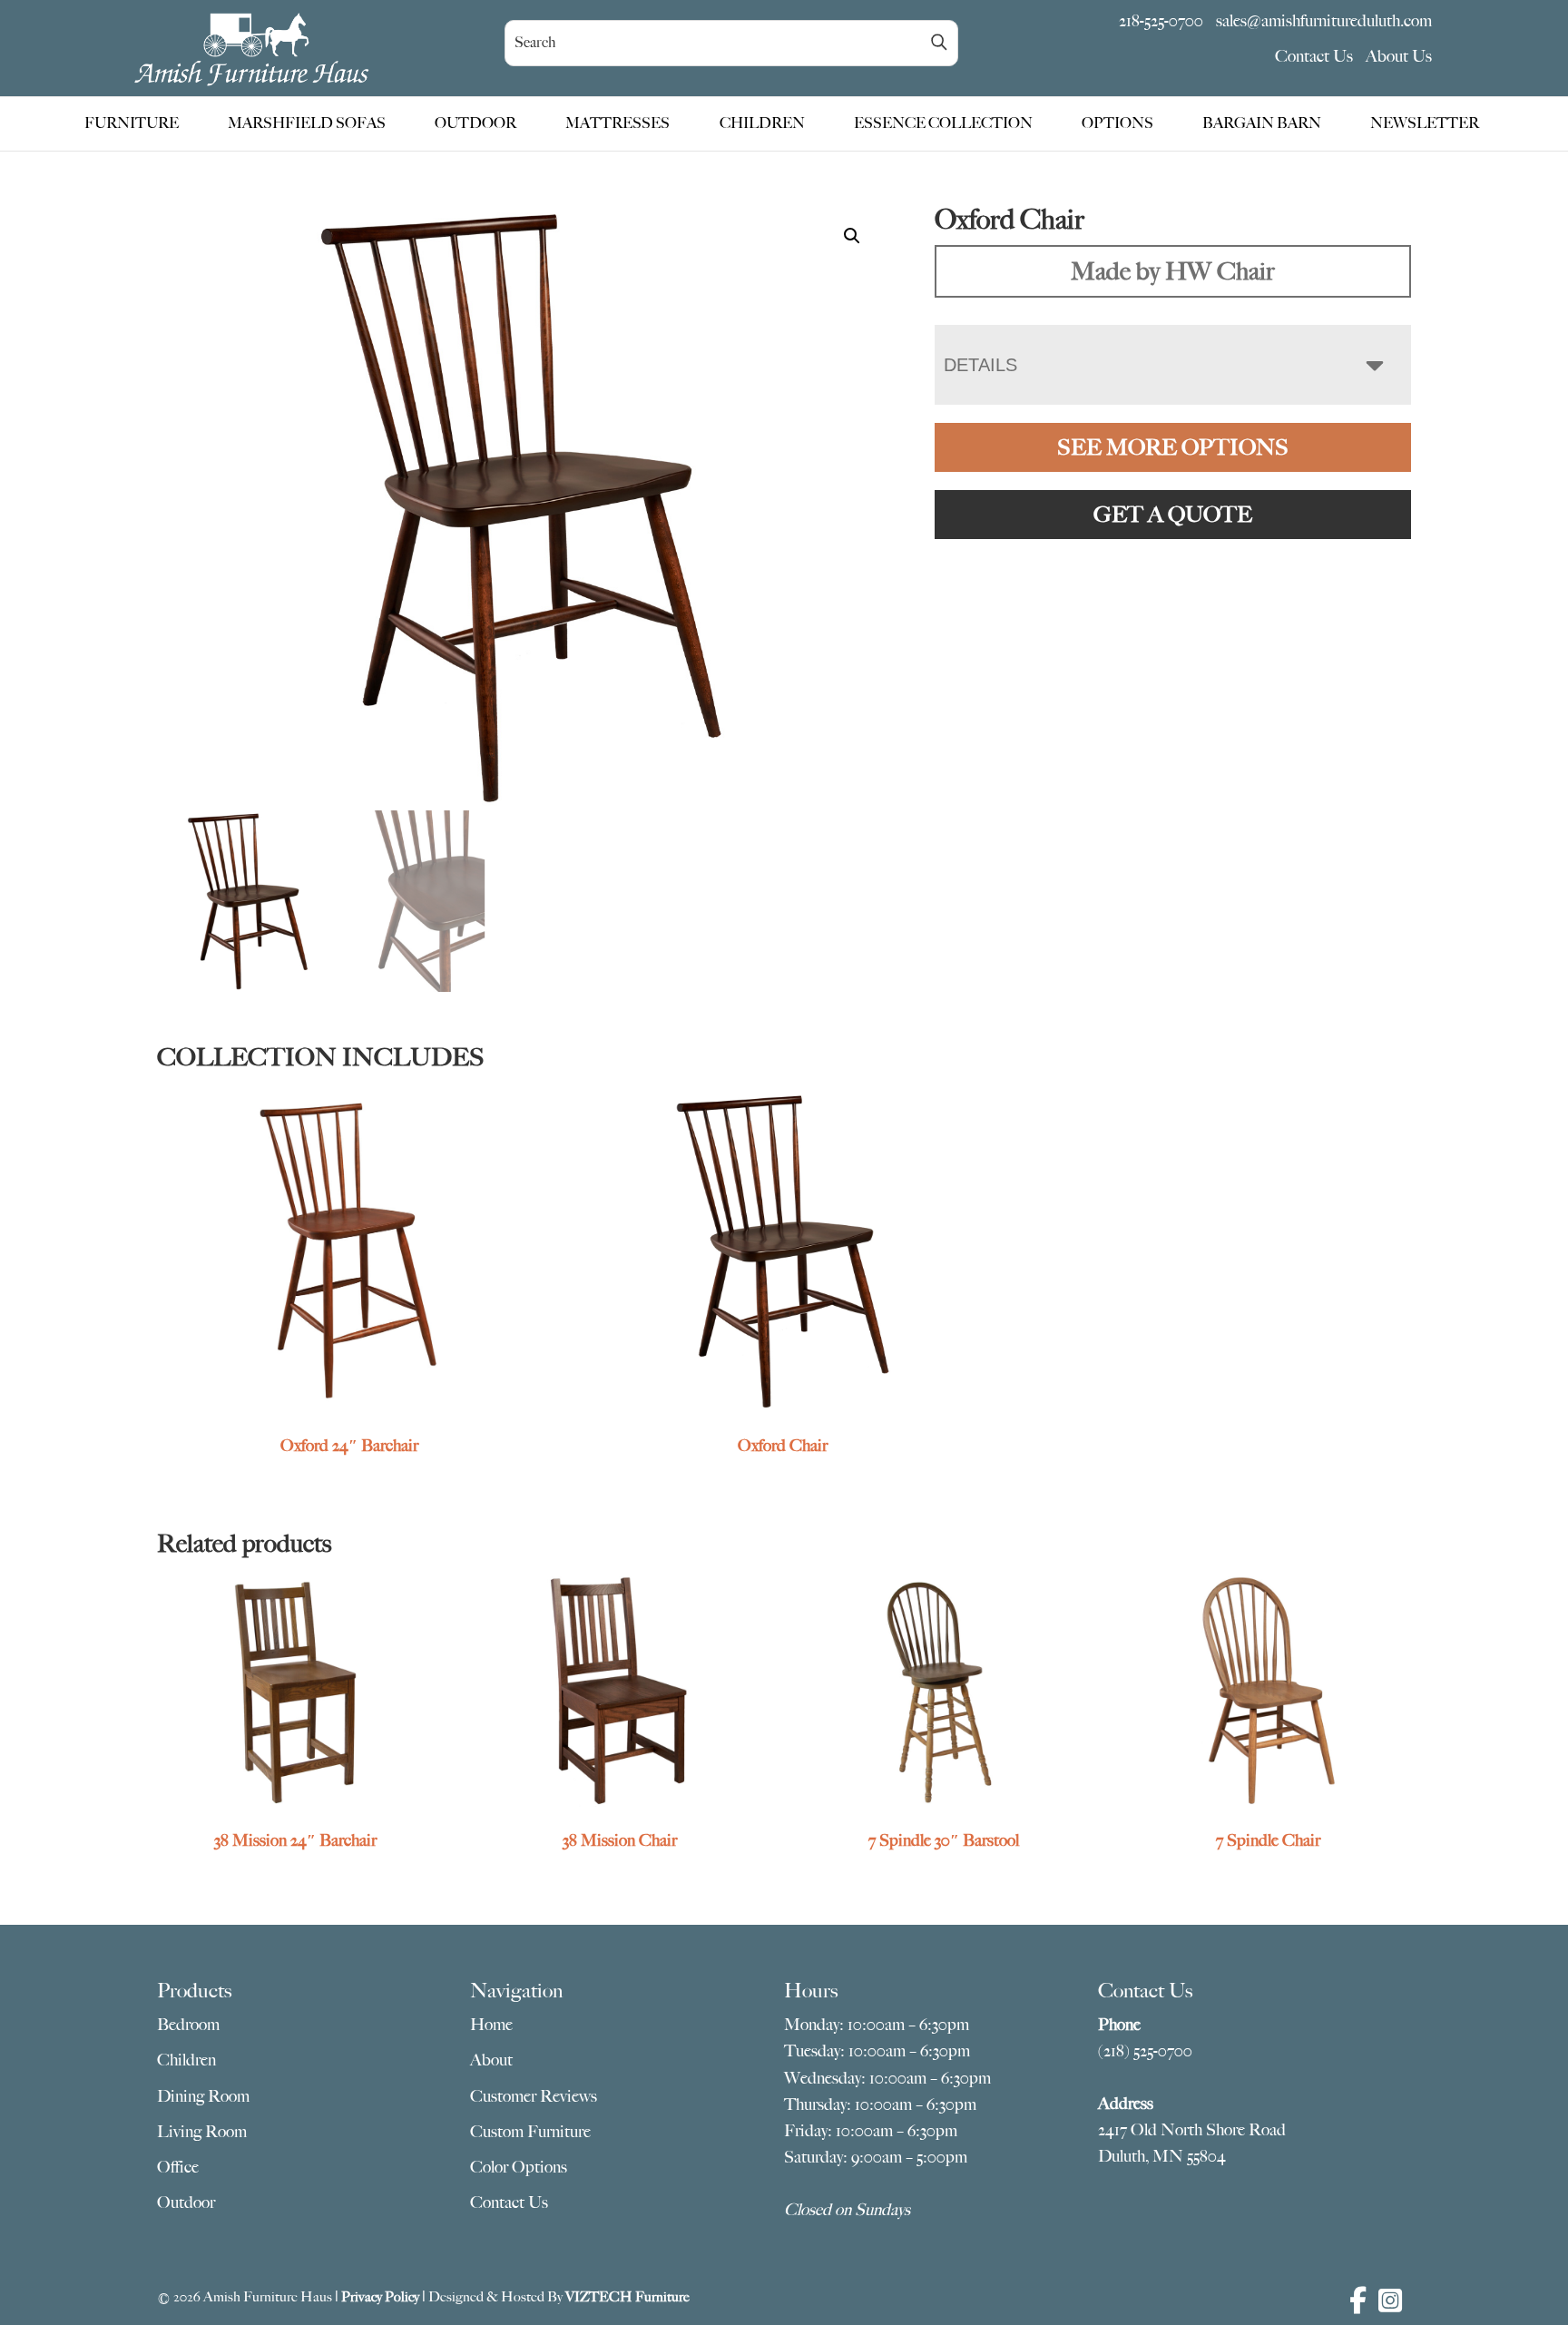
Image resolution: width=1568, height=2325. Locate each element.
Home (491, 2025)
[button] (852, 236)
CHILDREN (762, 123)
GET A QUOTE (1173, 515)
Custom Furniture (530, 2132)
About (491, 2060)
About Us (1399, 56)
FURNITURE (132, 123)
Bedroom (188, 2025)
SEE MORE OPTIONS (1173, 447)
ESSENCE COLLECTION (943, 123)
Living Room (202, 2132)
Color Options (519, 2167)
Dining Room (203, 2096)
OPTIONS (1117, 123)
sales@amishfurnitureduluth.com (1324, 21)
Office (178, 2167)
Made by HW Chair (1173, 271)
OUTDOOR (475, 123)
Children (186, 2060)
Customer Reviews (534, 2096)
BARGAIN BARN (1262, 123)
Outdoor (186, 2202)
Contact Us (1314, 56)
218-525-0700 (1161, 21)
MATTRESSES (617, 123)
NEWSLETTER (1425, 123)
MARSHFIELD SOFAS (307, 123)
